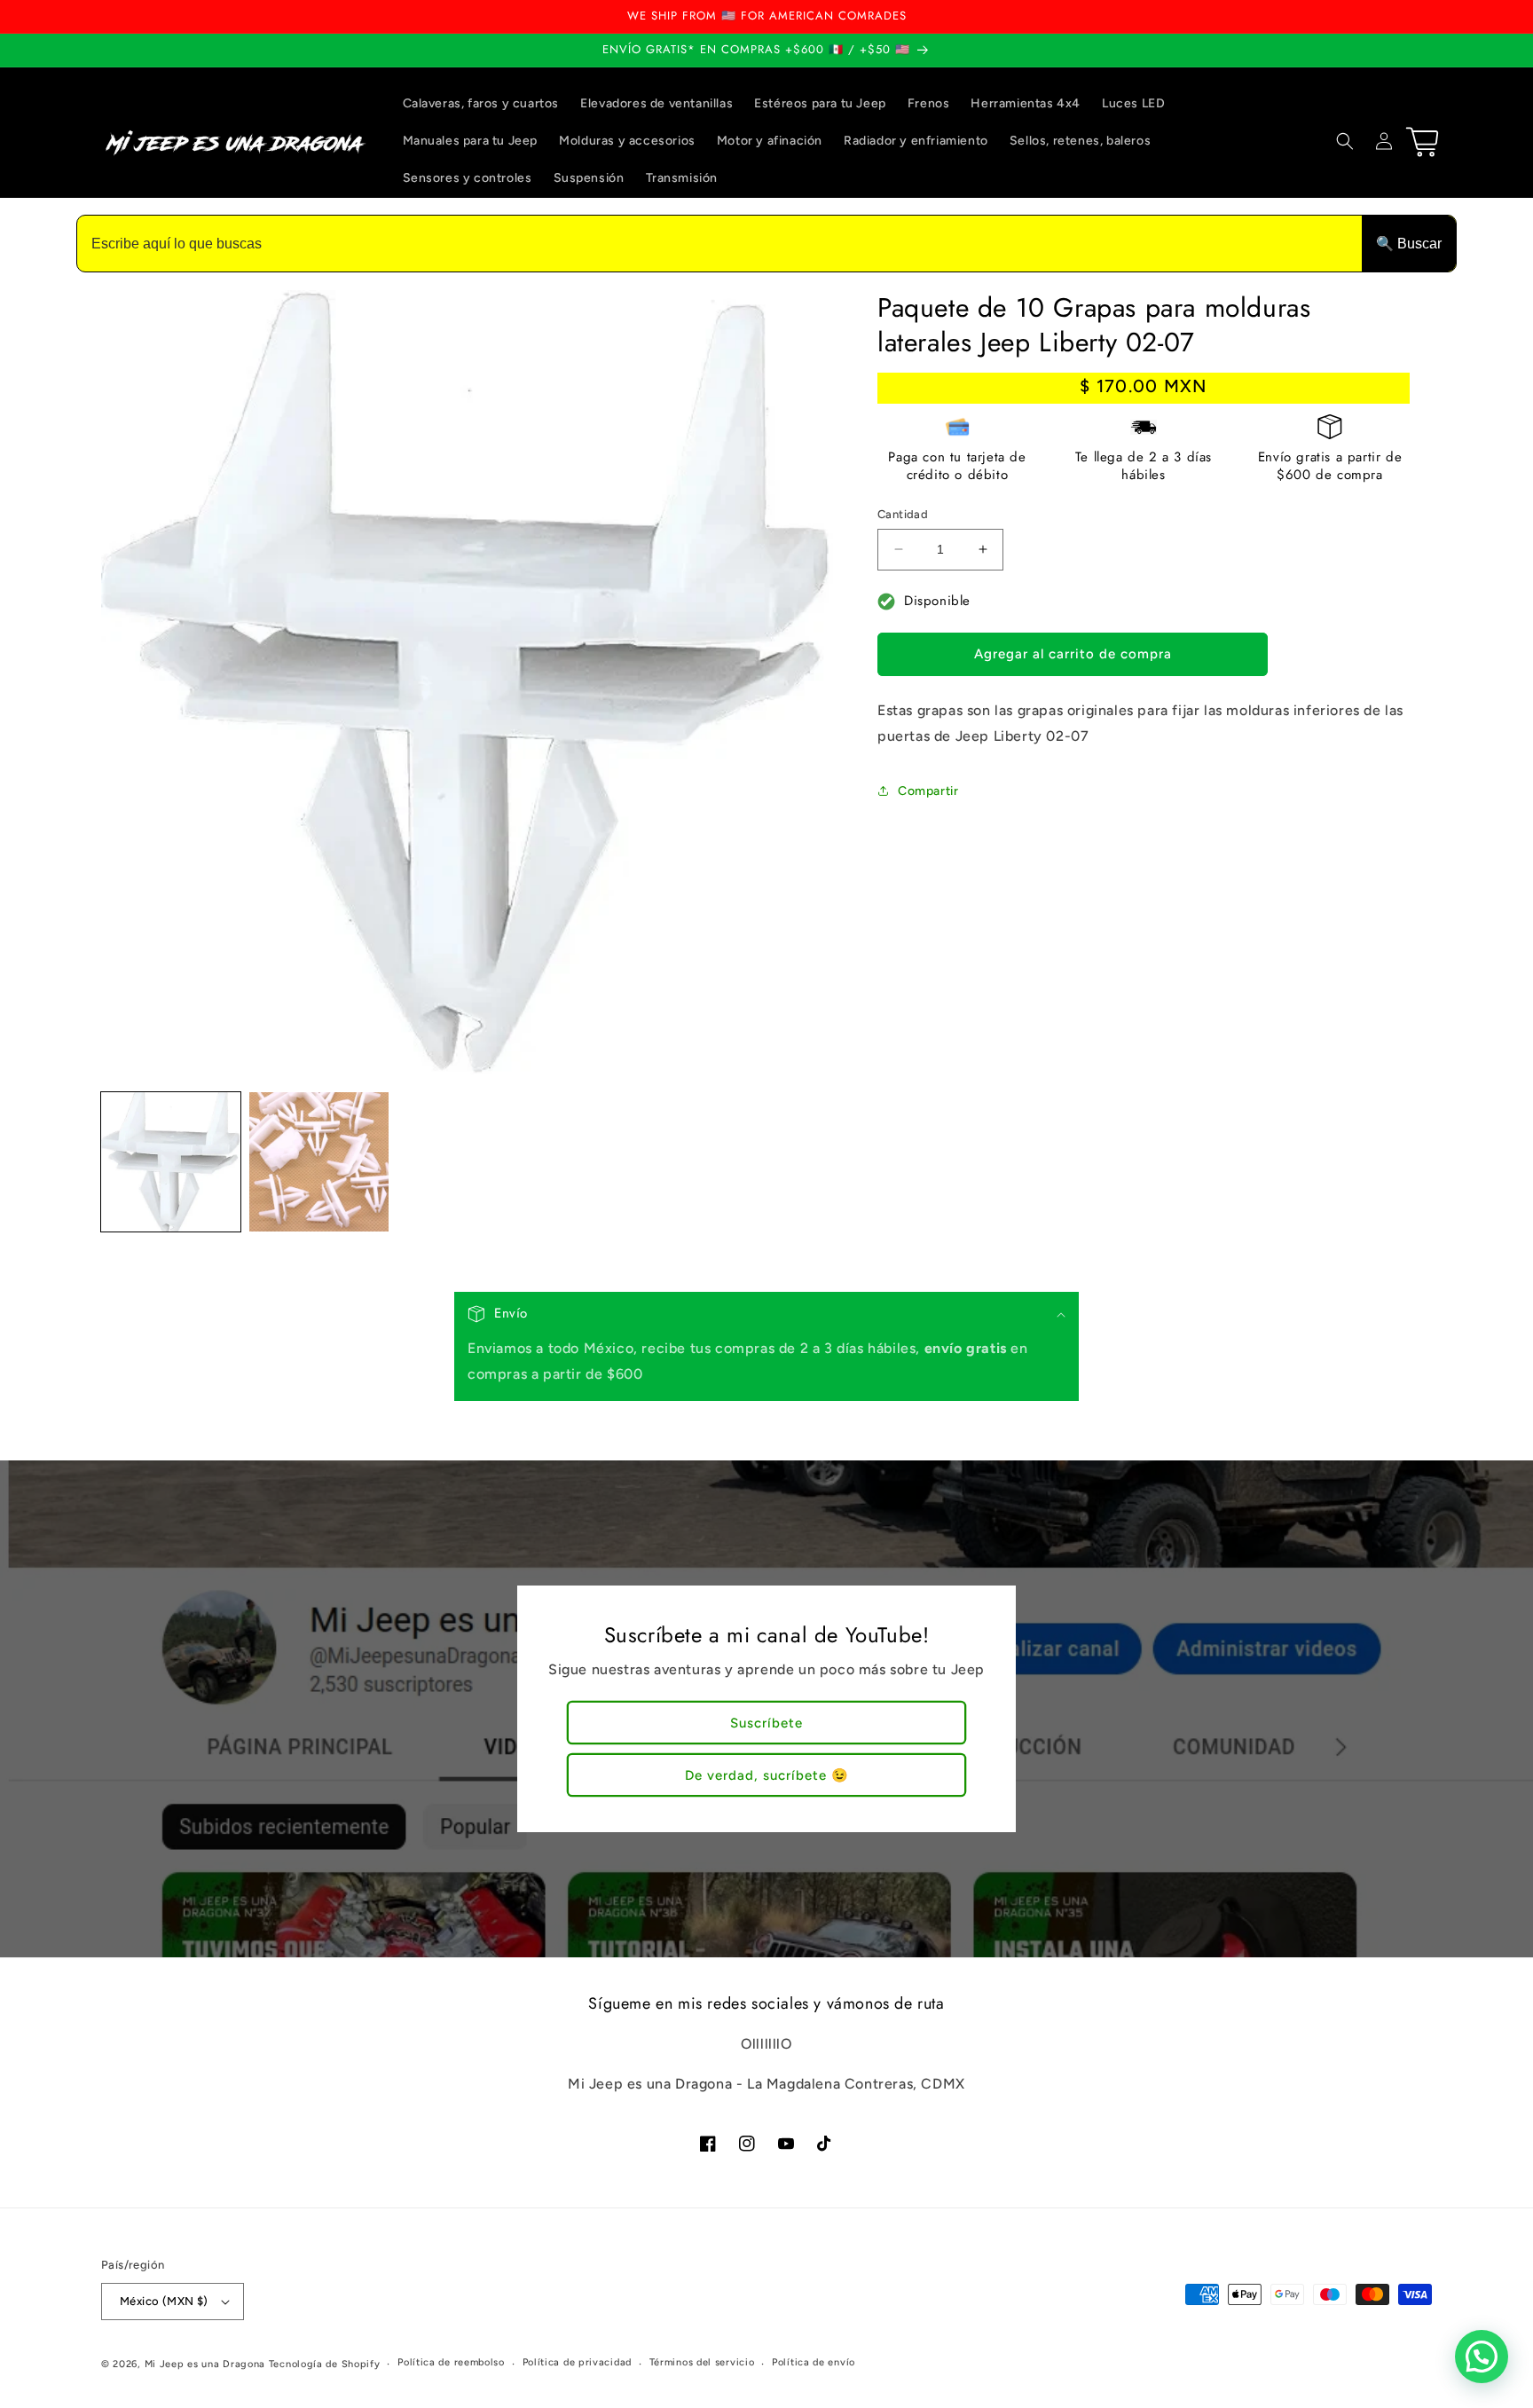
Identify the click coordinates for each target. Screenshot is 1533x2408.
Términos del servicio (702, 2362)
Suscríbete (766, 1723)
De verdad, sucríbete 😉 (767, 1775)
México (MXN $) (164, 2301)
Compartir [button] (928, 791)
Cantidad (903, 514)
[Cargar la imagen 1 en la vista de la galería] (171, 1162)
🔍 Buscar (1409, 244)
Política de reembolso (451, 2362)
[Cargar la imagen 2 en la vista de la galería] (319, 1162)
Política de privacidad (577, 2362)
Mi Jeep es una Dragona (205, 2364)
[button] (1345, 141)
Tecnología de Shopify (325, 2364)
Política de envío (814, 2362)
